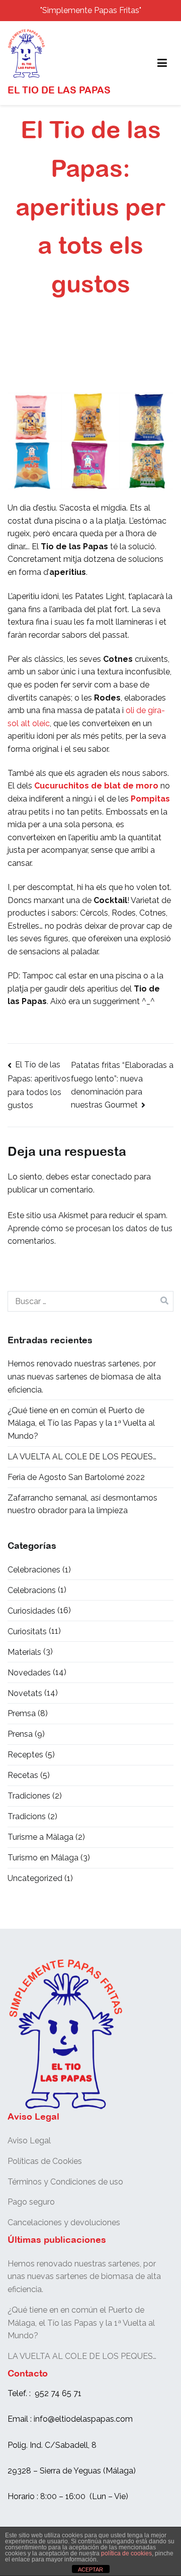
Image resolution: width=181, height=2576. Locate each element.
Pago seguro (31, 2202)
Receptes (25, 1755)
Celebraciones (34, 1570)
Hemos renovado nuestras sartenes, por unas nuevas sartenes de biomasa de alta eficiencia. (84, 1376)
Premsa (22, 1713)
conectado (112, 1177)
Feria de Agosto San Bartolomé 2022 (76, 1477)
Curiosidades (31, 1611)
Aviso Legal (29, 2141)
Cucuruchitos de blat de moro (96, 786)
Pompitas (150, 799)
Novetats (25, 1693)
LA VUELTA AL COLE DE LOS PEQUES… (82, 1457)
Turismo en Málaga (43, 1858)
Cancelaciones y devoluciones (64, 2222)
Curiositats (27, 1631)
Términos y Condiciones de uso (65, 2182)
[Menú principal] (162, 63)
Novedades (29, 1673)
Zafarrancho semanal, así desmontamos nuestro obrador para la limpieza (82, 1504)
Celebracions (32, 1590)
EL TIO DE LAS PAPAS (59, 90)
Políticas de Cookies (45, 2161)
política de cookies (126, 2553)
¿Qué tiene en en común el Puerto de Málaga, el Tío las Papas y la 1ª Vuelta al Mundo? (81, 1423)
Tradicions (27, 1816)
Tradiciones (29, 1796)
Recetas (23, 1775)
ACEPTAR (90, 2569)
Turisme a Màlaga (40, 1837)
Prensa (20, 1734)
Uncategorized (35, 1878)
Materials (24, 1652)
